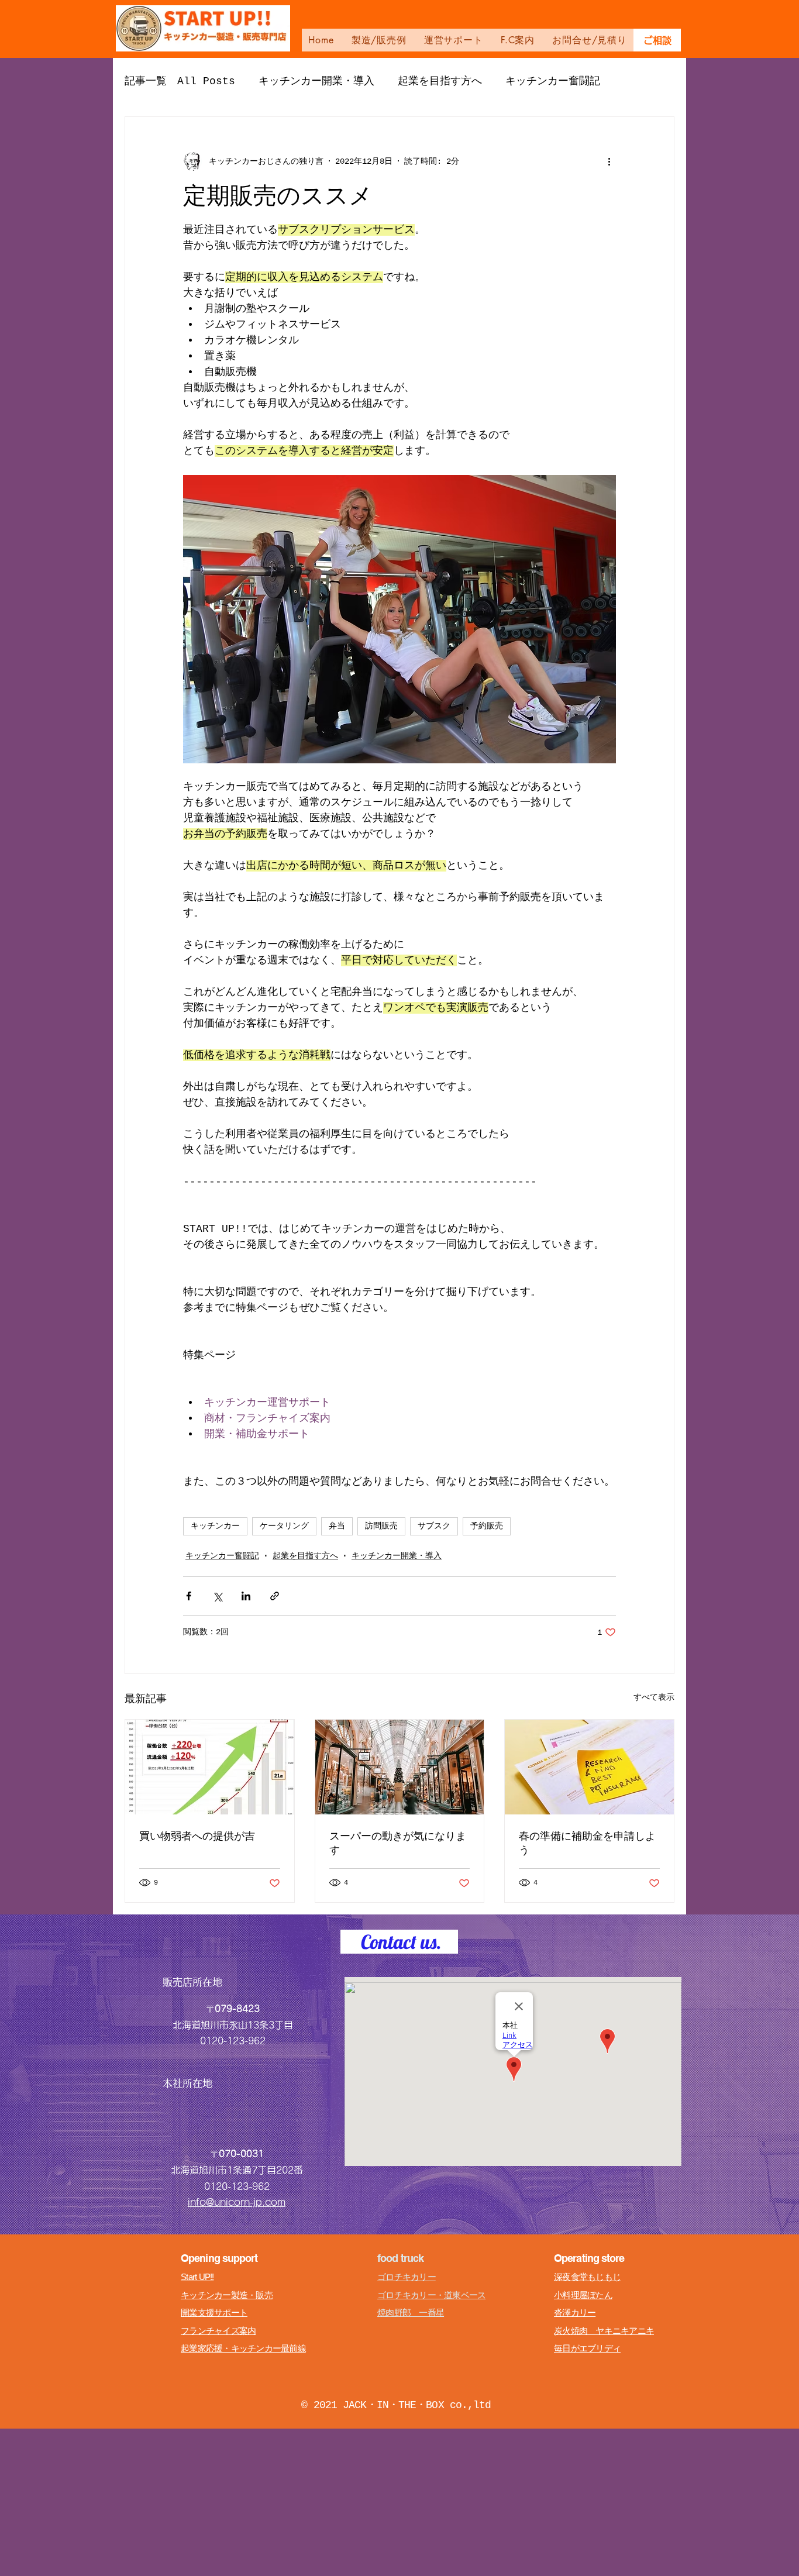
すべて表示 (654, 1697)
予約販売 (487, 1526)
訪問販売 (381, 1526)
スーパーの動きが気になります (398, 1843)
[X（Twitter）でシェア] (217, 1596)
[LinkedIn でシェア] (246, 1596)
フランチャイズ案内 (218, 2331)
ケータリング (284, 1526)
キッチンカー (215, 1526)
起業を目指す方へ (440, 81)
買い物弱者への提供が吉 (197, 1836)
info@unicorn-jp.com (237, 2202)
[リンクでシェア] (275, 1596)
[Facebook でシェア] (189, 1596)
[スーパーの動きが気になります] (400, 1767)
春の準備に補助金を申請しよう (587, 1843)
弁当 (337, 1526)
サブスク (434, 1526)
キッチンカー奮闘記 (553, 81)
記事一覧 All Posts (180, 81)
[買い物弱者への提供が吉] (210, 1767)
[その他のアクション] (609, 161)
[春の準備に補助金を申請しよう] (589, 1767)
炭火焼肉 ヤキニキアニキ (604, 2331)
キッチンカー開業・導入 (316, 81)
